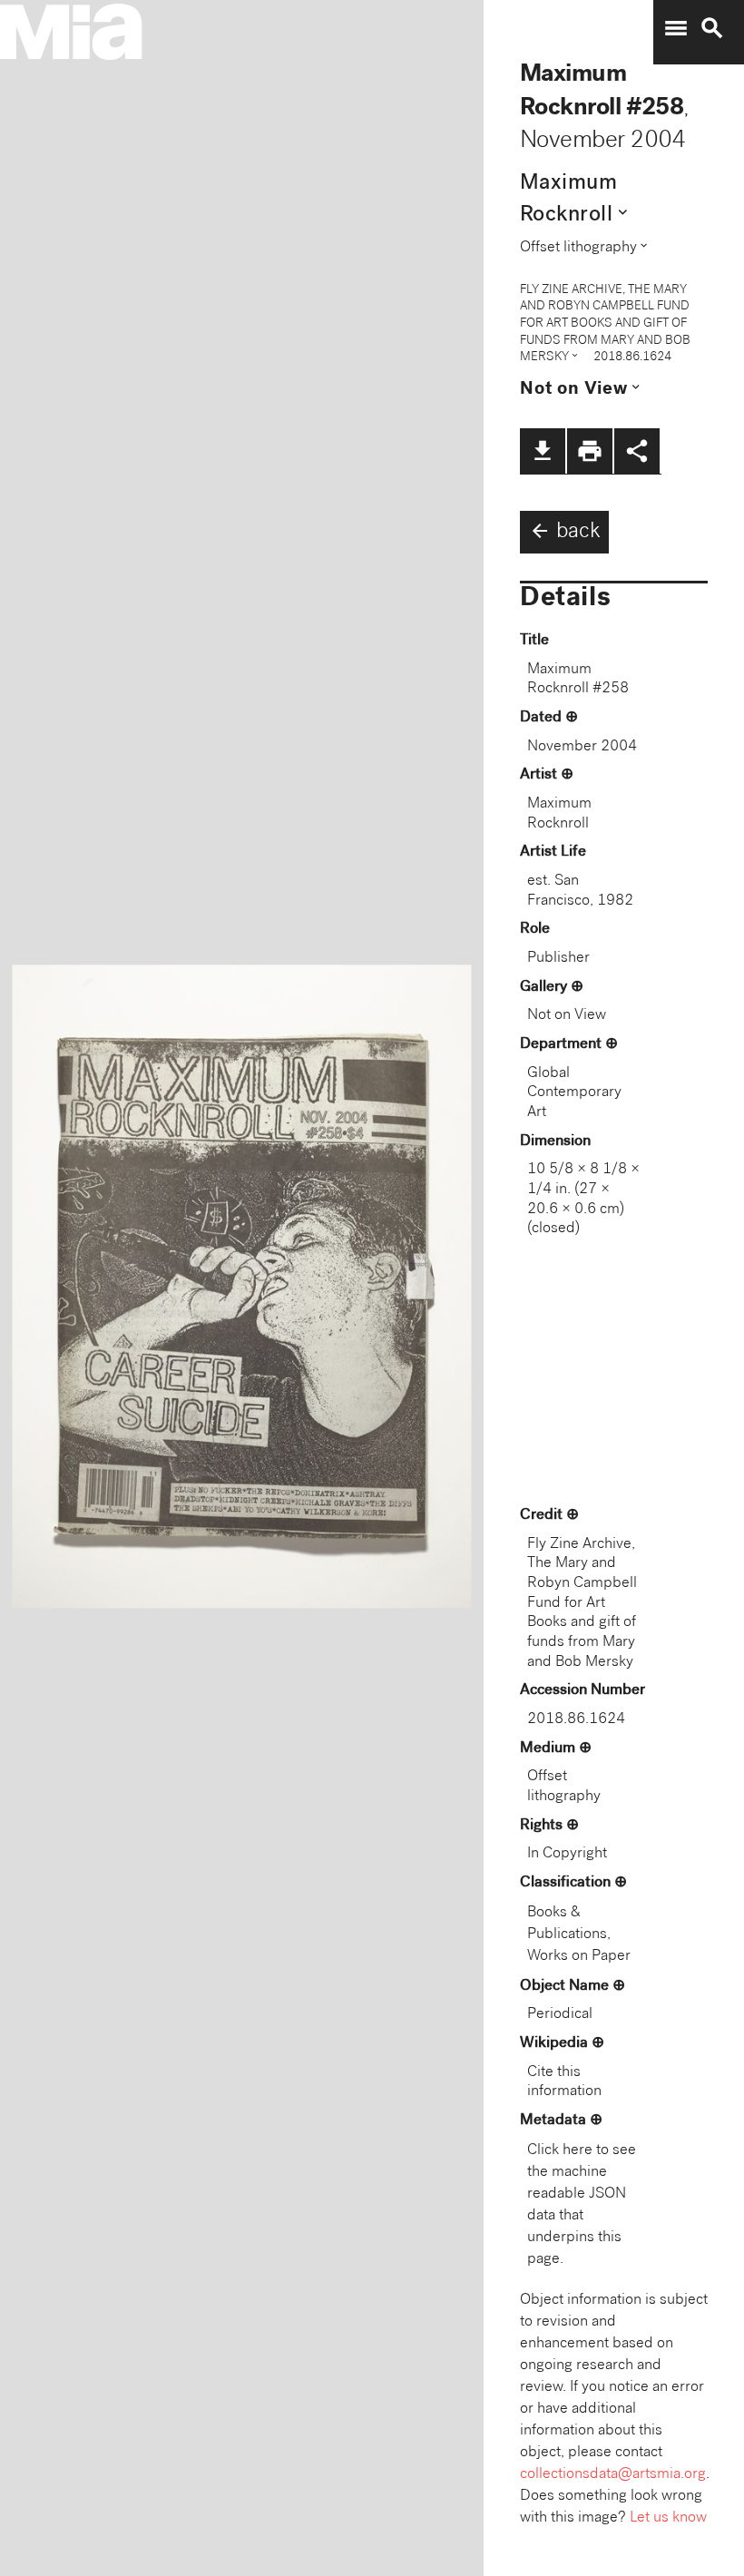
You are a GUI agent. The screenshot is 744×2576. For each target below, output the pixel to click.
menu (676, 28)
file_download (543, 451)
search (712, 28)
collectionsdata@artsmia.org (613, 2475)
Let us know (668, 2518)
